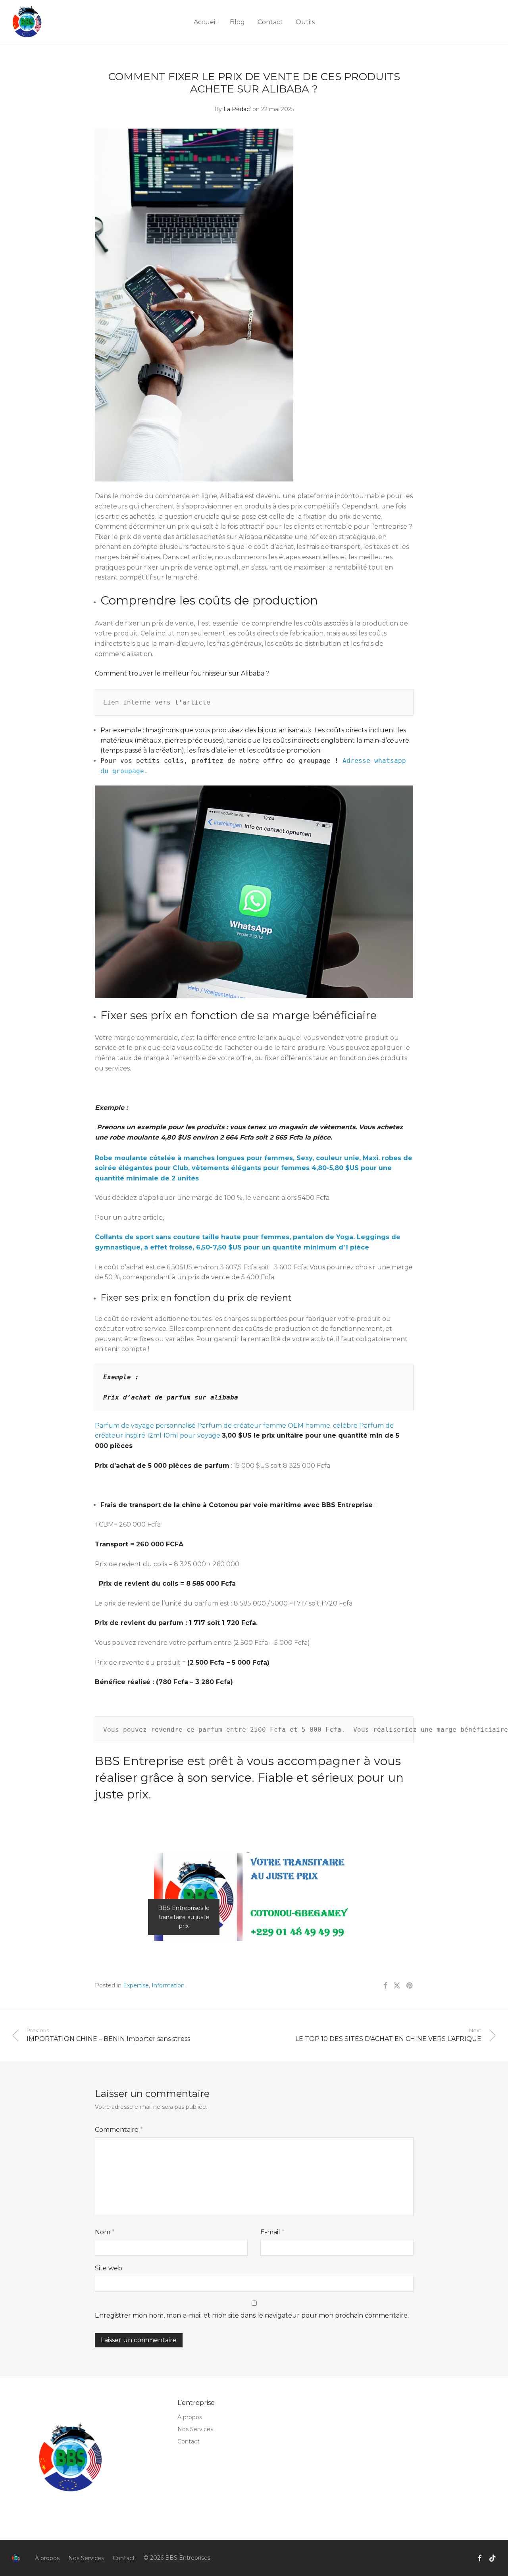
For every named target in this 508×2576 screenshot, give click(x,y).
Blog (237, 22)
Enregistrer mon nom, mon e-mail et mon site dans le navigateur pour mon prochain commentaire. (252, 2315)
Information (168, 1985)
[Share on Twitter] (397, 1986)
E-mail (272, 2232)
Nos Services (195, 2429)
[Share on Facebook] (385, 1986)
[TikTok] (493, 2558)
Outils (305, 22)
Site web (109, 2268)
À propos (190, 2417)
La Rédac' (237, 109)
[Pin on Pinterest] (410, 1986)
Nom (105, 2232)
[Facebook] (479, 2558)
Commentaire (119, 2130)
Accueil (205, 22)
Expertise (136, 1985)
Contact (270, 22)
